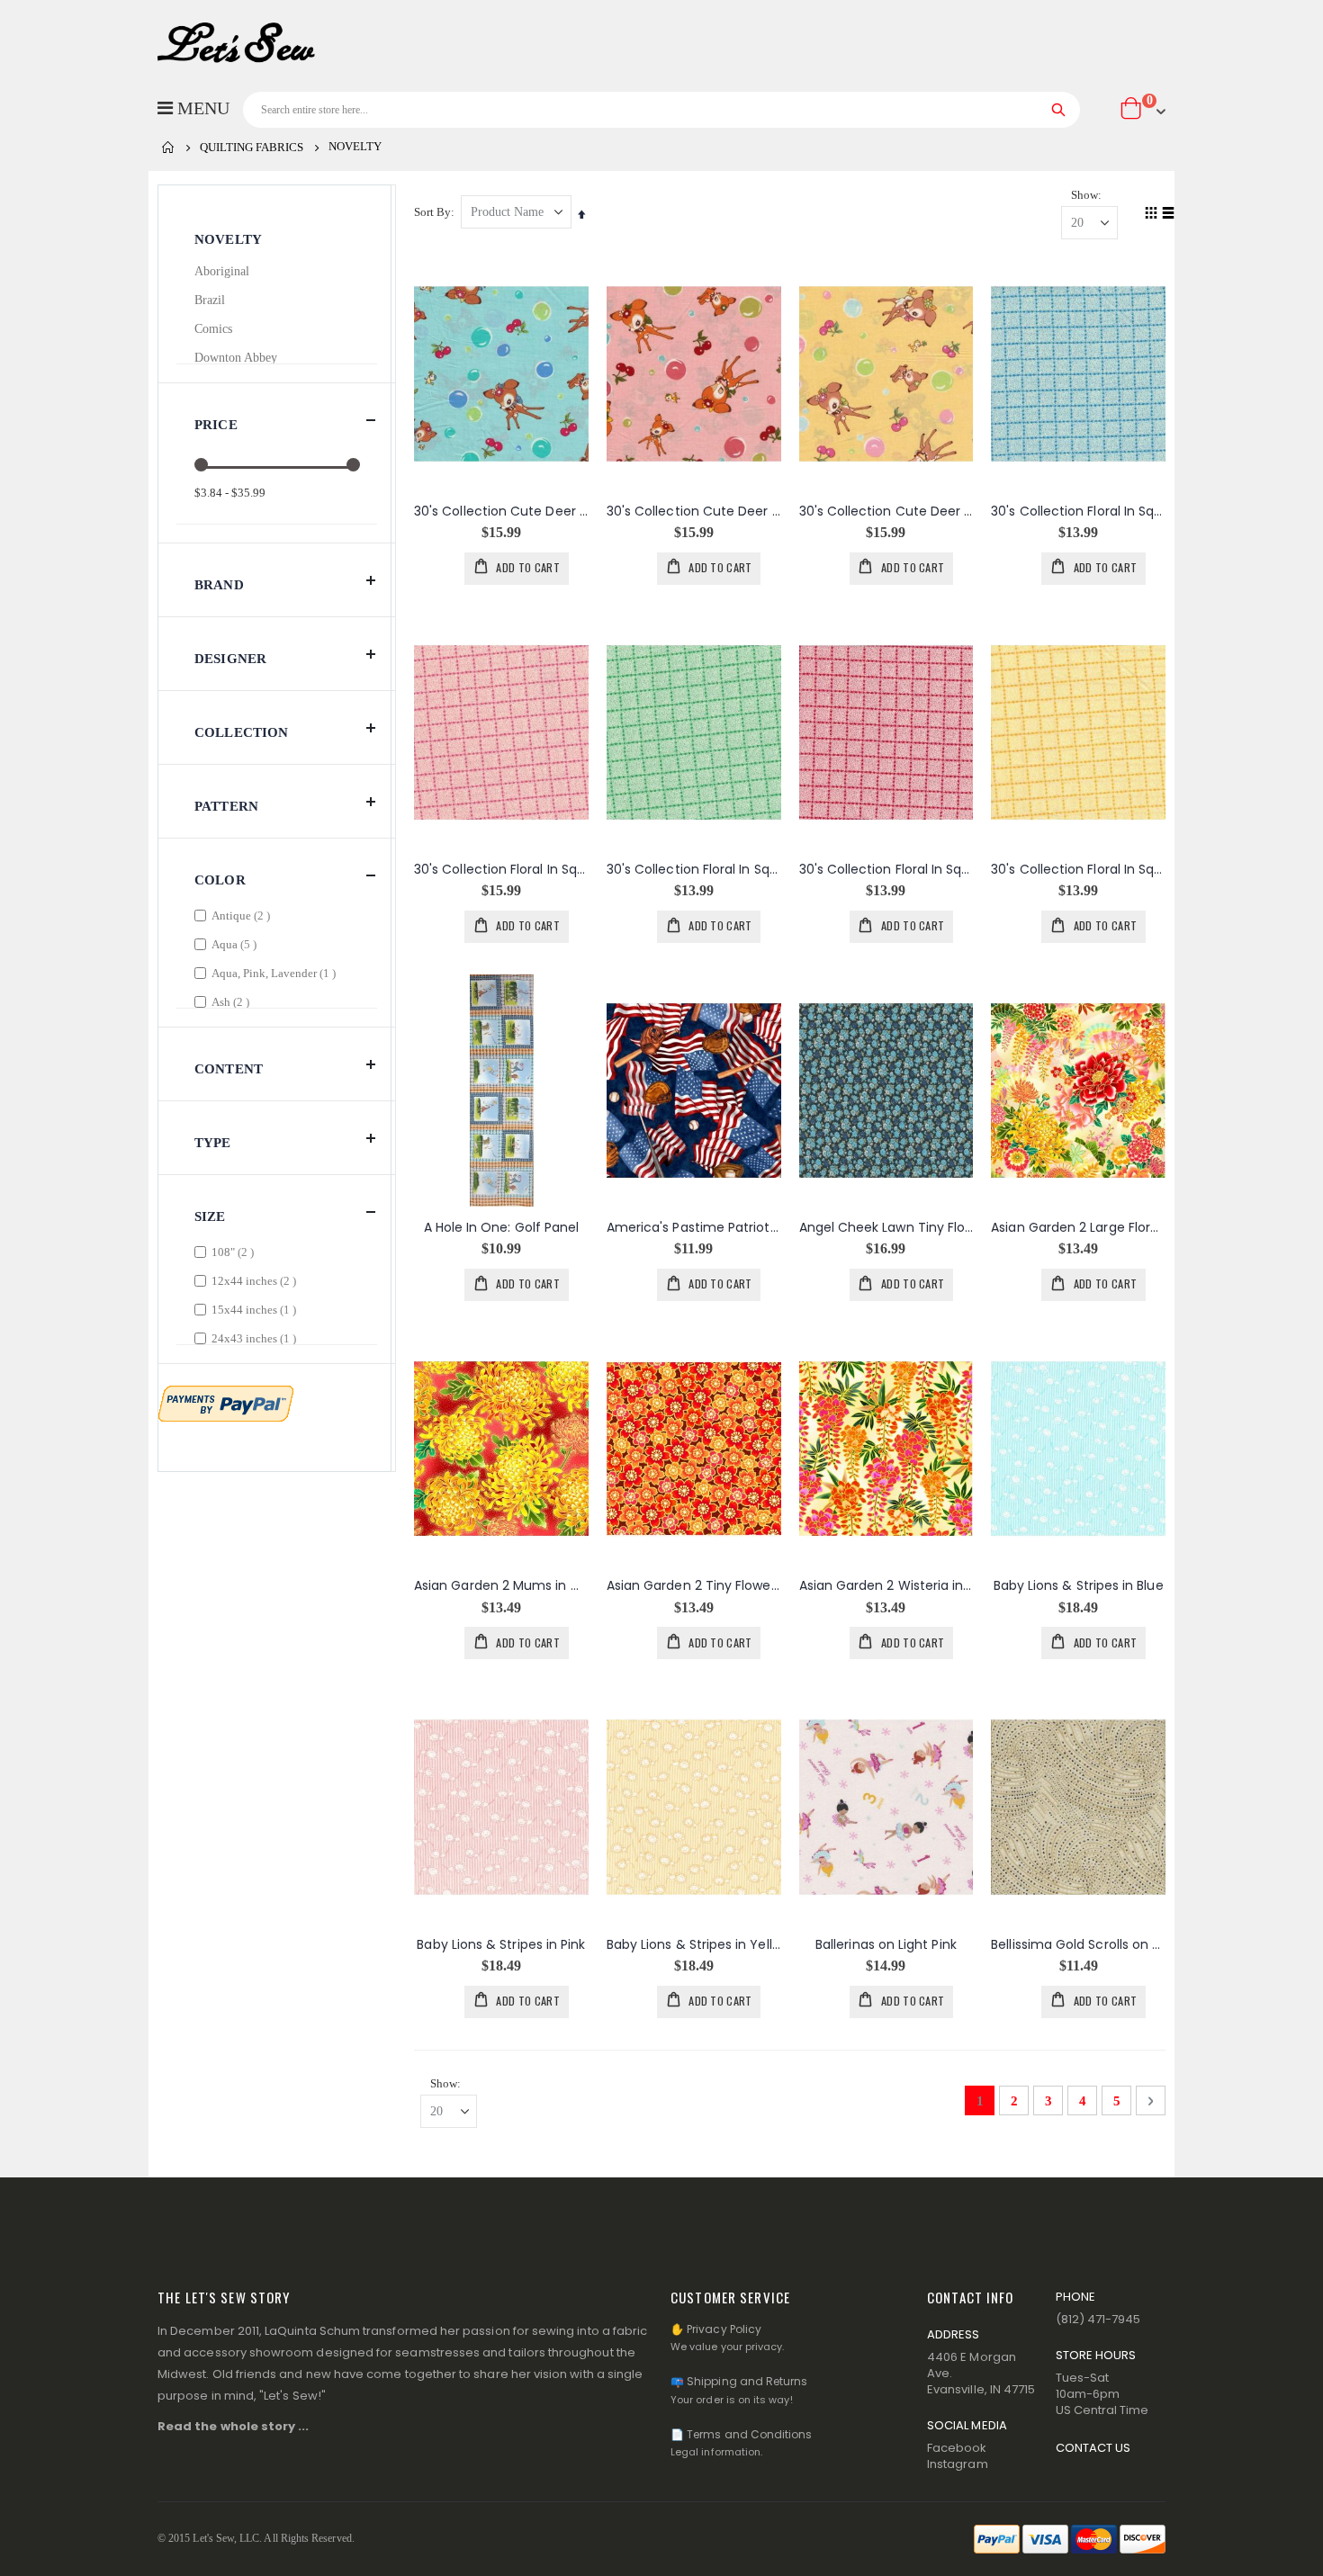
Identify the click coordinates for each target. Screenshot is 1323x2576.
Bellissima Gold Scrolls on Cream (1078, 1945)
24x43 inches (256, 1338)
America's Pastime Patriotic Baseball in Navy (694, 1228)
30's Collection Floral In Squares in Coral (501, 870)
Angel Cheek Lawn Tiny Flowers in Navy (886, 1228)
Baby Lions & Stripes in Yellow (694, 1945)
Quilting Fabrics (252, 147)
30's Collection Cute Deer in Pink (694, 512)
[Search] (1059, 110)
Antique (243, 915)
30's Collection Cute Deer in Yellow (886, 512)
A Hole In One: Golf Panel (502, 1228)
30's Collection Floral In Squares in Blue (1078, 512)
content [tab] (229, 1069)
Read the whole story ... (234, 2426)
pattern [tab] (226, 806)
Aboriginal (222, 271)
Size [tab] (210, 1216)
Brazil (210, 300)
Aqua (236, 944)
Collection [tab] (242, 732)
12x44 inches (256, 1280)
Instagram (958, 2464)
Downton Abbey (236, 358)
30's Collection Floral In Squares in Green (694, 870)
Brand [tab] (219, 585)
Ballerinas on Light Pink (886, 1945)
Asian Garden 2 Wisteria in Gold (886, 1586)
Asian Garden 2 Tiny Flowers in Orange (694, 1586)
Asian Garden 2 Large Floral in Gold (1078, 1228)
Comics (213, 329)
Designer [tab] (230, 659)
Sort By (432, 212)
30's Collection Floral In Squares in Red (886, 870)
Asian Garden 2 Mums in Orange (501, 1586)
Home (168, 148)
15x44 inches (256, 1309)
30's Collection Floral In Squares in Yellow (1078, 870)
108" (235, 1252)
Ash (233, 1001)
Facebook (957, 2448)
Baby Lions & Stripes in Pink (501, 1945)
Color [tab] (220, 880)
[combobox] (661, 110)
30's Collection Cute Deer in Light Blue (501, 512)
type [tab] (213, 1143)
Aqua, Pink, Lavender (276, 973)
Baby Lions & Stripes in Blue (1079, 1586)
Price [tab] (216, 425)
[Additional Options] (226, 1402)
